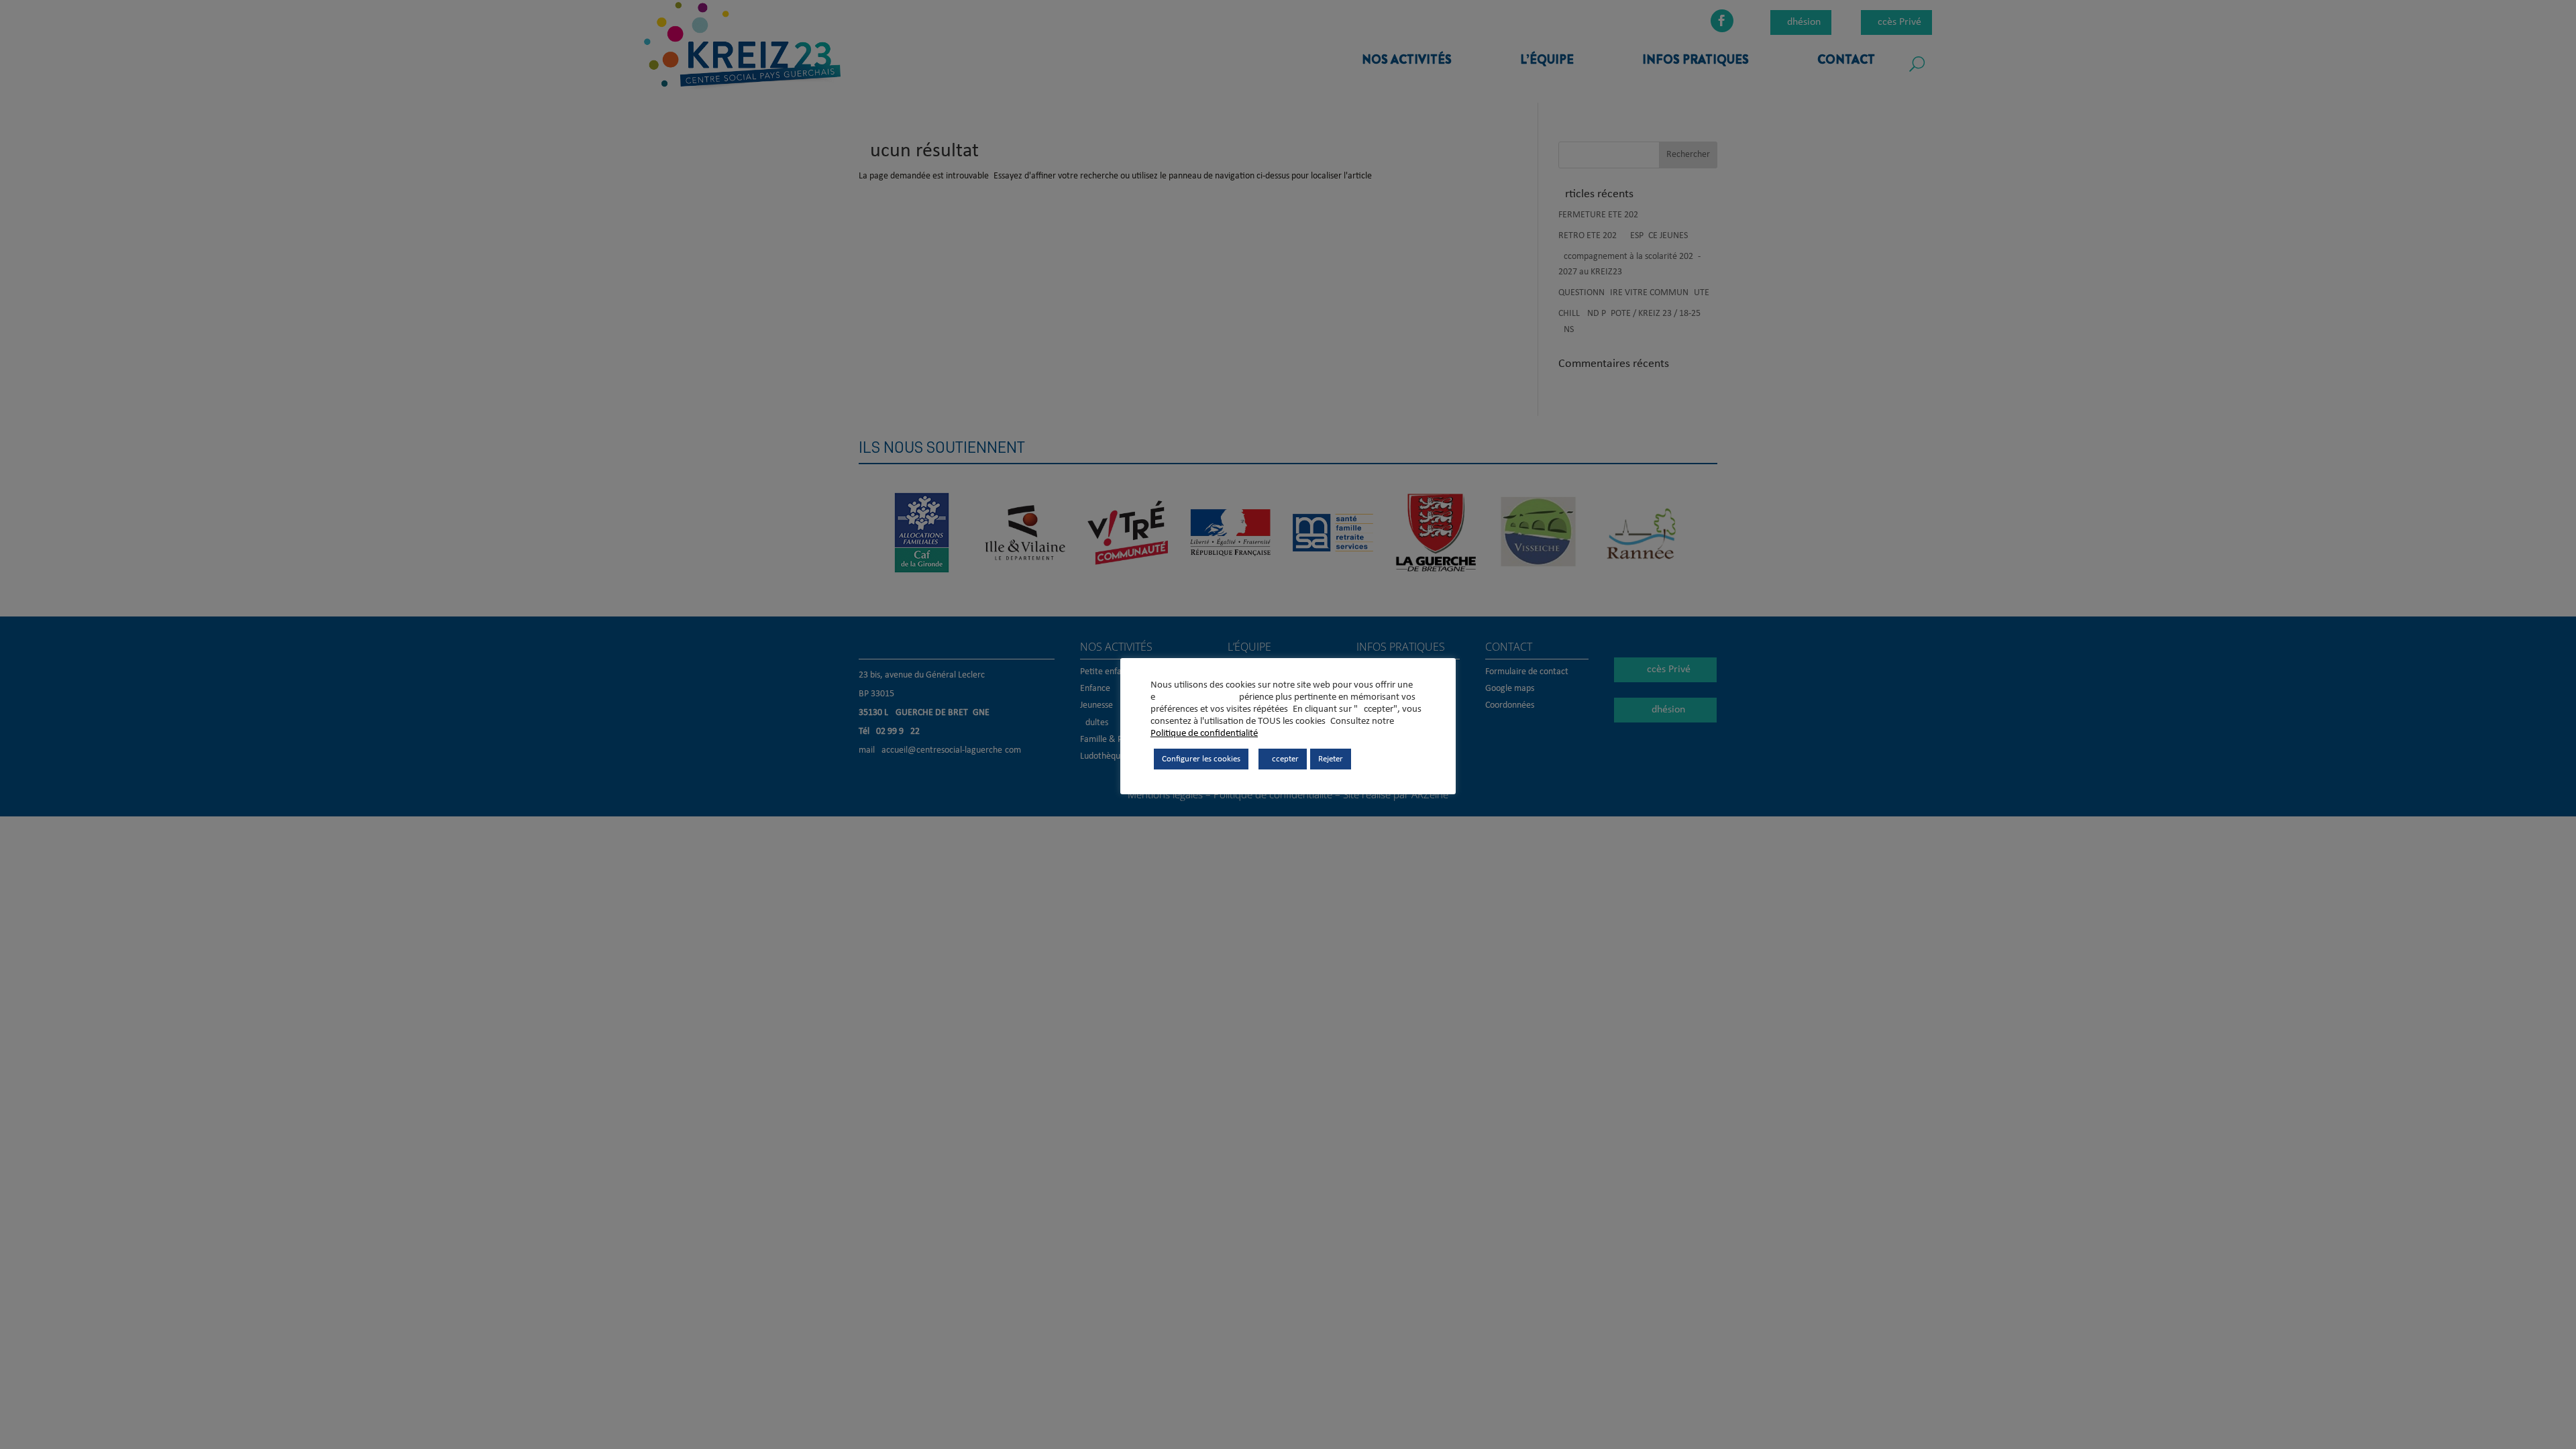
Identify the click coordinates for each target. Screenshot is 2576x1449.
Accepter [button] (1283, 759)
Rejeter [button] (1331, 759)
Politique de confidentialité (1204, 734)
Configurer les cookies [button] (1201, 759)
